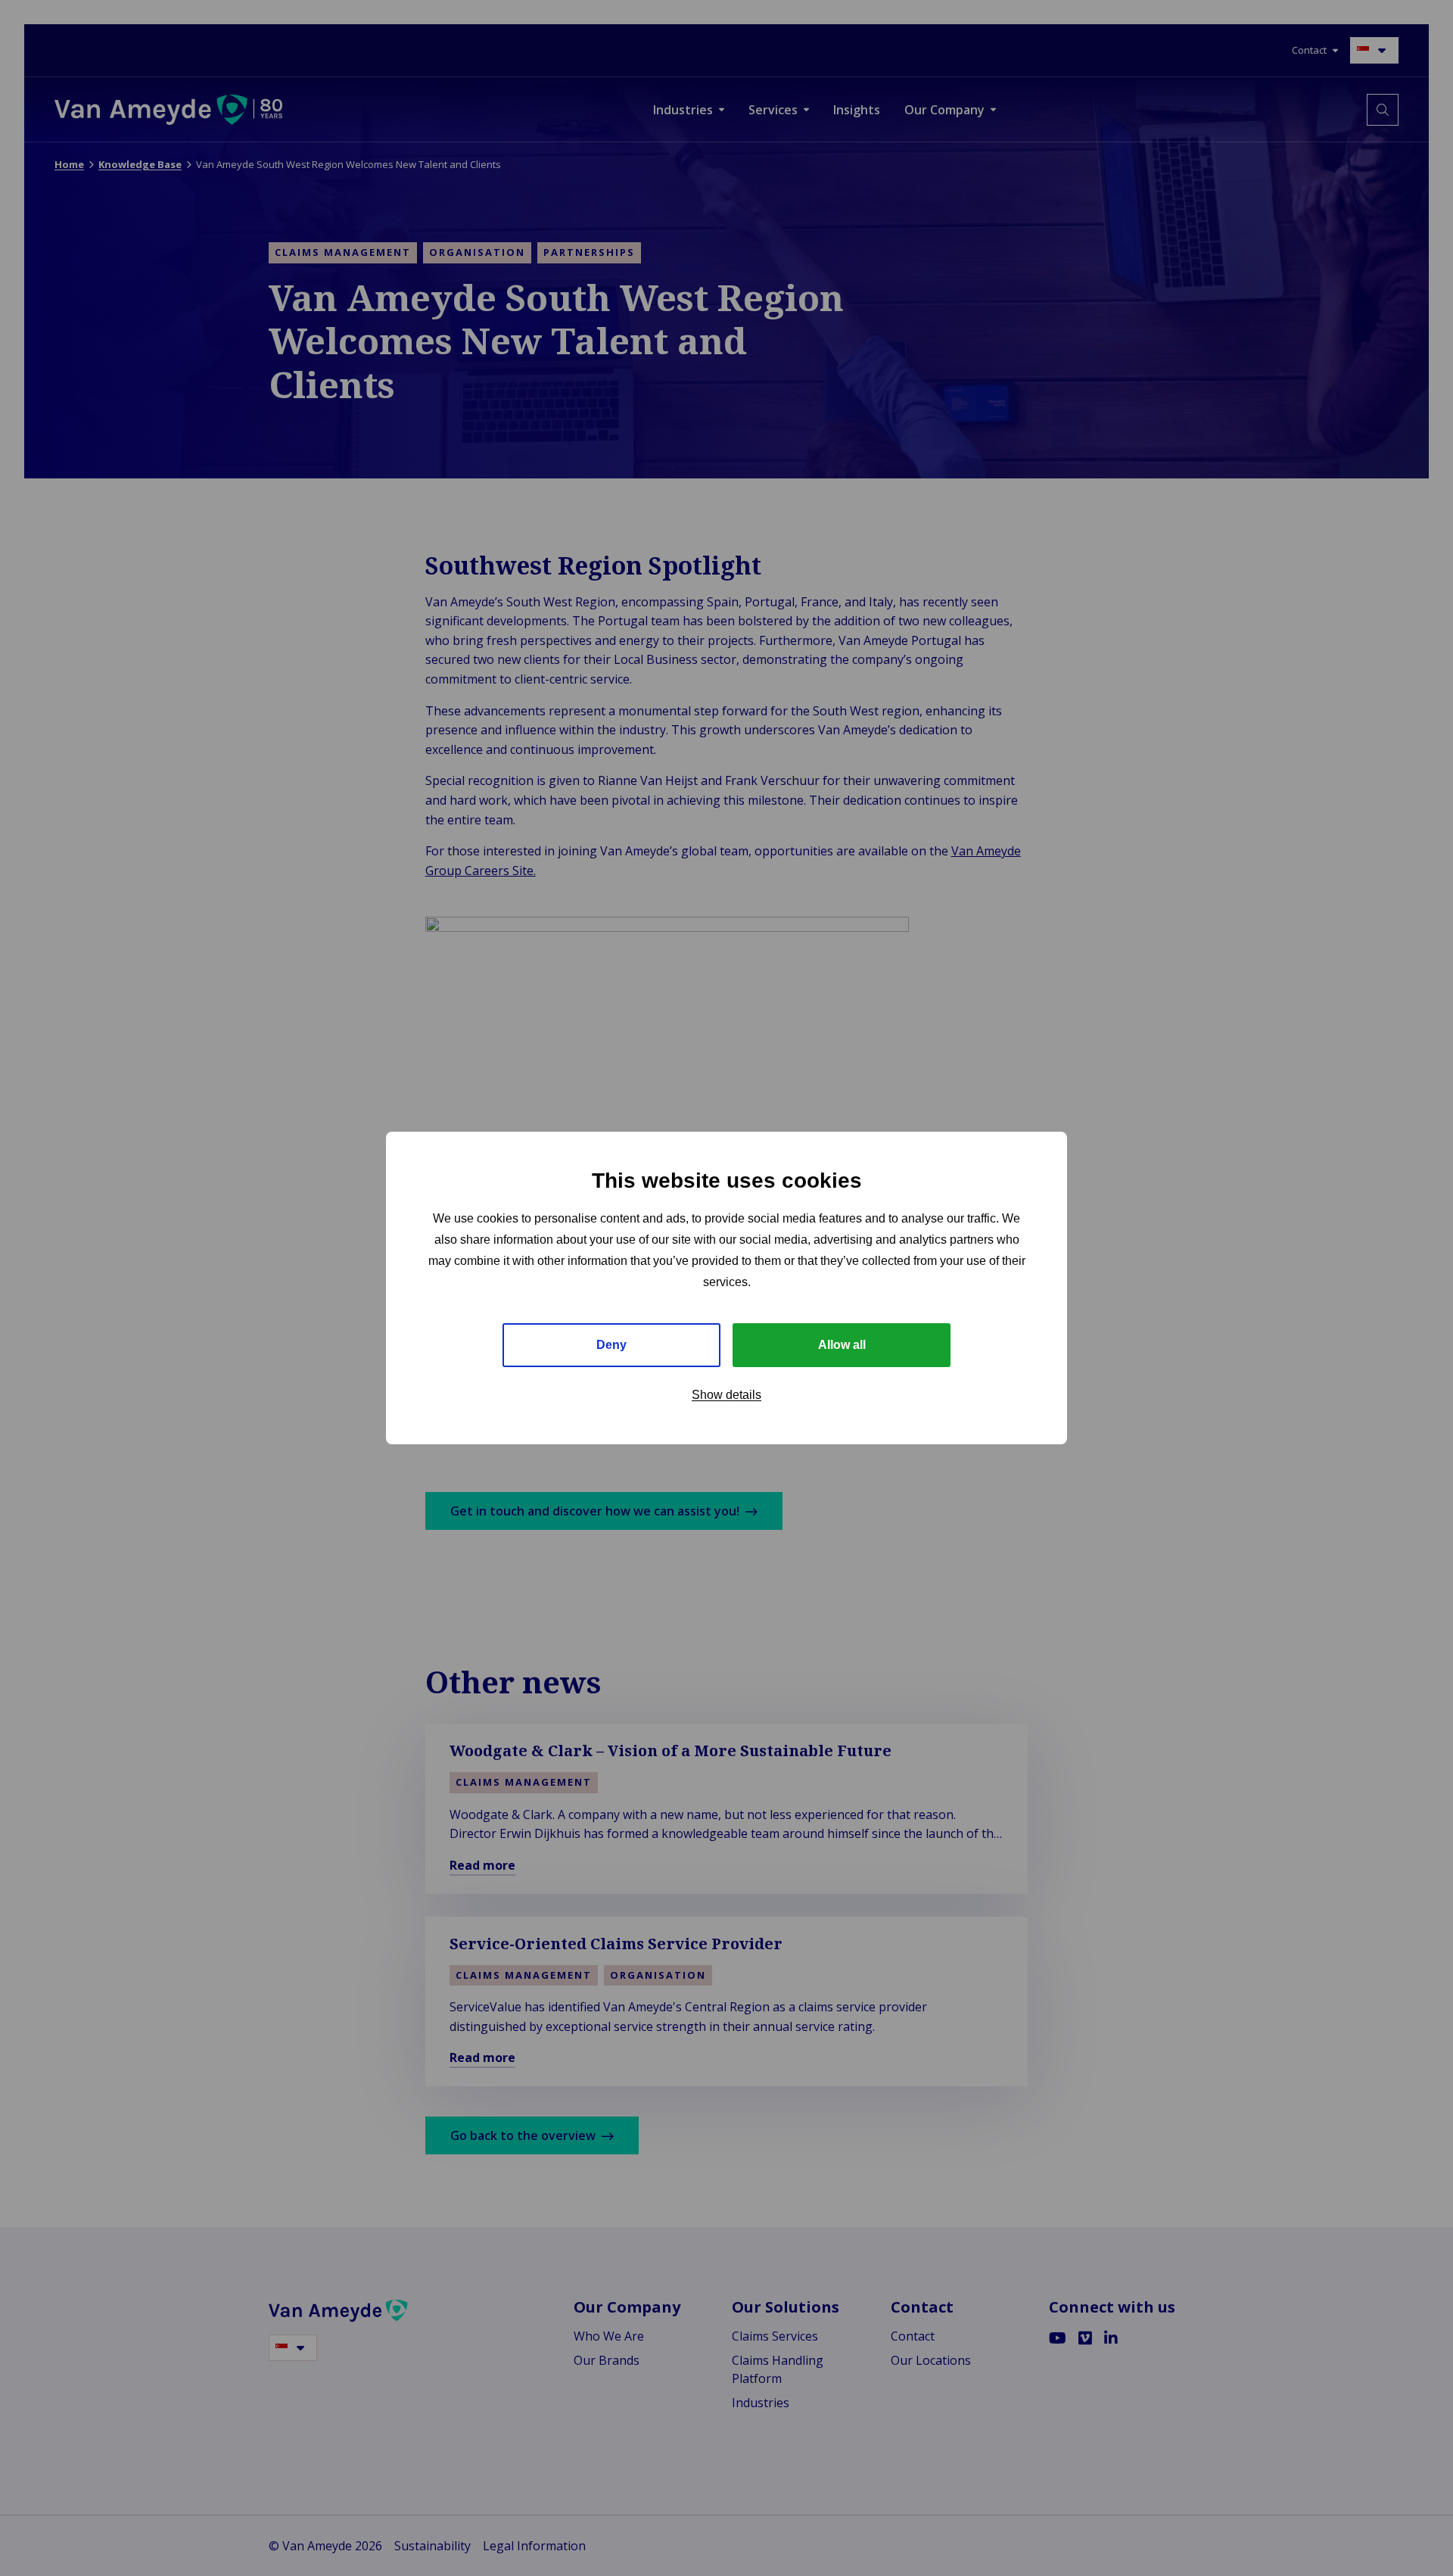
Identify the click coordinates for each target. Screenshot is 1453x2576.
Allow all (842, 1345)
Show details (726, 1395)
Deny (611, 1345)
